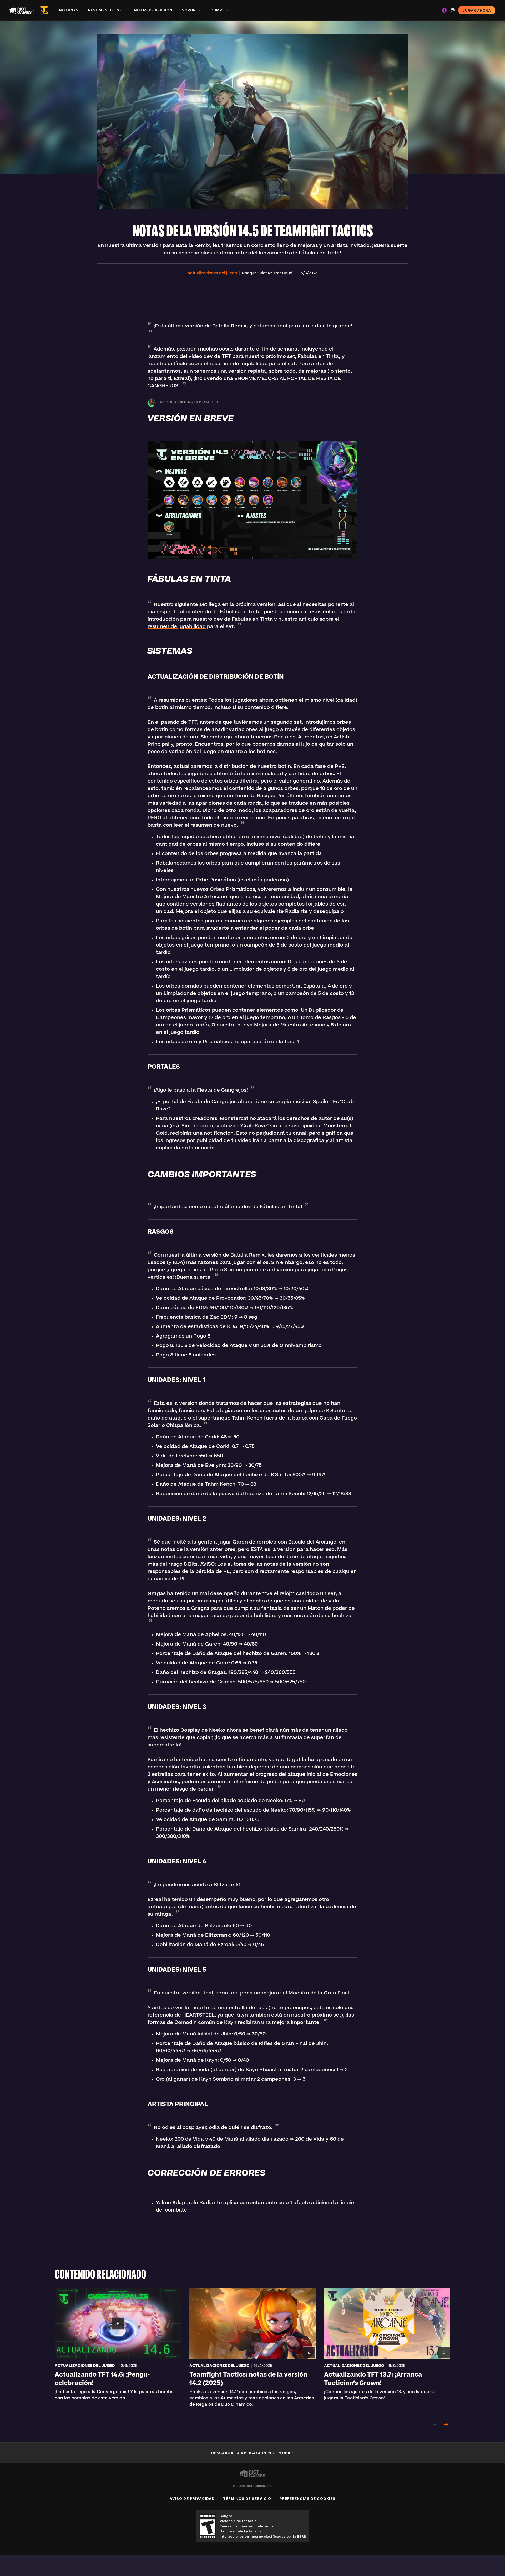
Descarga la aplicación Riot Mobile (252, 2453)
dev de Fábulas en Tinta (243, 620)
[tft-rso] (45, 10)
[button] (212, 274)
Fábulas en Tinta (318, 357)
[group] (252, 2350)
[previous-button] (436, 2425)
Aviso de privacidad (192, 2498)
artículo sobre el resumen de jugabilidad (218, 364)
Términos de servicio (247, 2498)
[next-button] (446, 2425)
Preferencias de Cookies (307, 2498)
